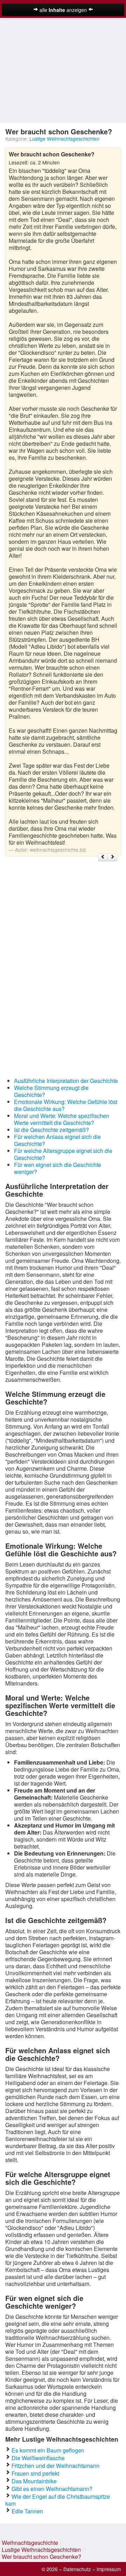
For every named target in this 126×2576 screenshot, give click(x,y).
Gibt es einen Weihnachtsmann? (52, 2489)
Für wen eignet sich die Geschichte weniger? (58, 1168)
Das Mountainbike (34, 2481)
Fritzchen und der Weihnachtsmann (55, 2466)
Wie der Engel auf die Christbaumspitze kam (58, 2500)
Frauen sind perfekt (35, 2473)
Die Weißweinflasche (38, 2458)
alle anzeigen (63, 10)
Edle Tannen (27, 2511)
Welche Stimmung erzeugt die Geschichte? (51, 1091)
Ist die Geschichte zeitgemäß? (51, 1130)
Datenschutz (77, 2569)
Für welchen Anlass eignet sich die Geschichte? (57, 1140)
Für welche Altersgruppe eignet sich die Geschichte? (63, 1154)
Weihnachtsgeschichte (30, 2543)
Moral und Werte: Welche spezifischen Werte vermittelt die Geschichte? (62, 1119)
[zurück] (103, 857)
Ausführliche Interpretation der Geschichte (66, 1081)
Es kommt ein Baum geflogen (48, 2450)
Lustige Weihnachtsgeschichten (64, 139)
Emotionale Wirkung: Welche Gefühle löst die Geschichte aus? (66, 1105)
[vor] (112, 857)
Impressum (109, 2569)
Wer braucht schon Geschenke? (41, 2557)
